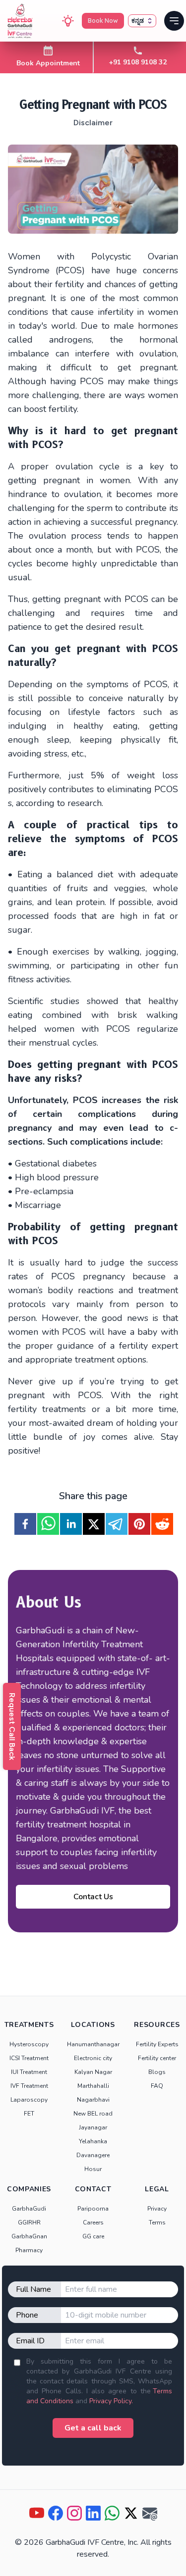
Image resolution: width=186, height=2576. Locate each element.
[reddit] (162, 1524)
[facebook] (25, 1524)
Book (103, 21)
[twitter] (94, 1524)
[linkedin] (71, 1524)
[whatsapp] (48, 1524)
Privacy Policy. (111, 2401)
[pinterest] (139, 1524)
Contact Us (93, 1897)
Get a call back (93, 2428)
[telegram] (117, 1524)
